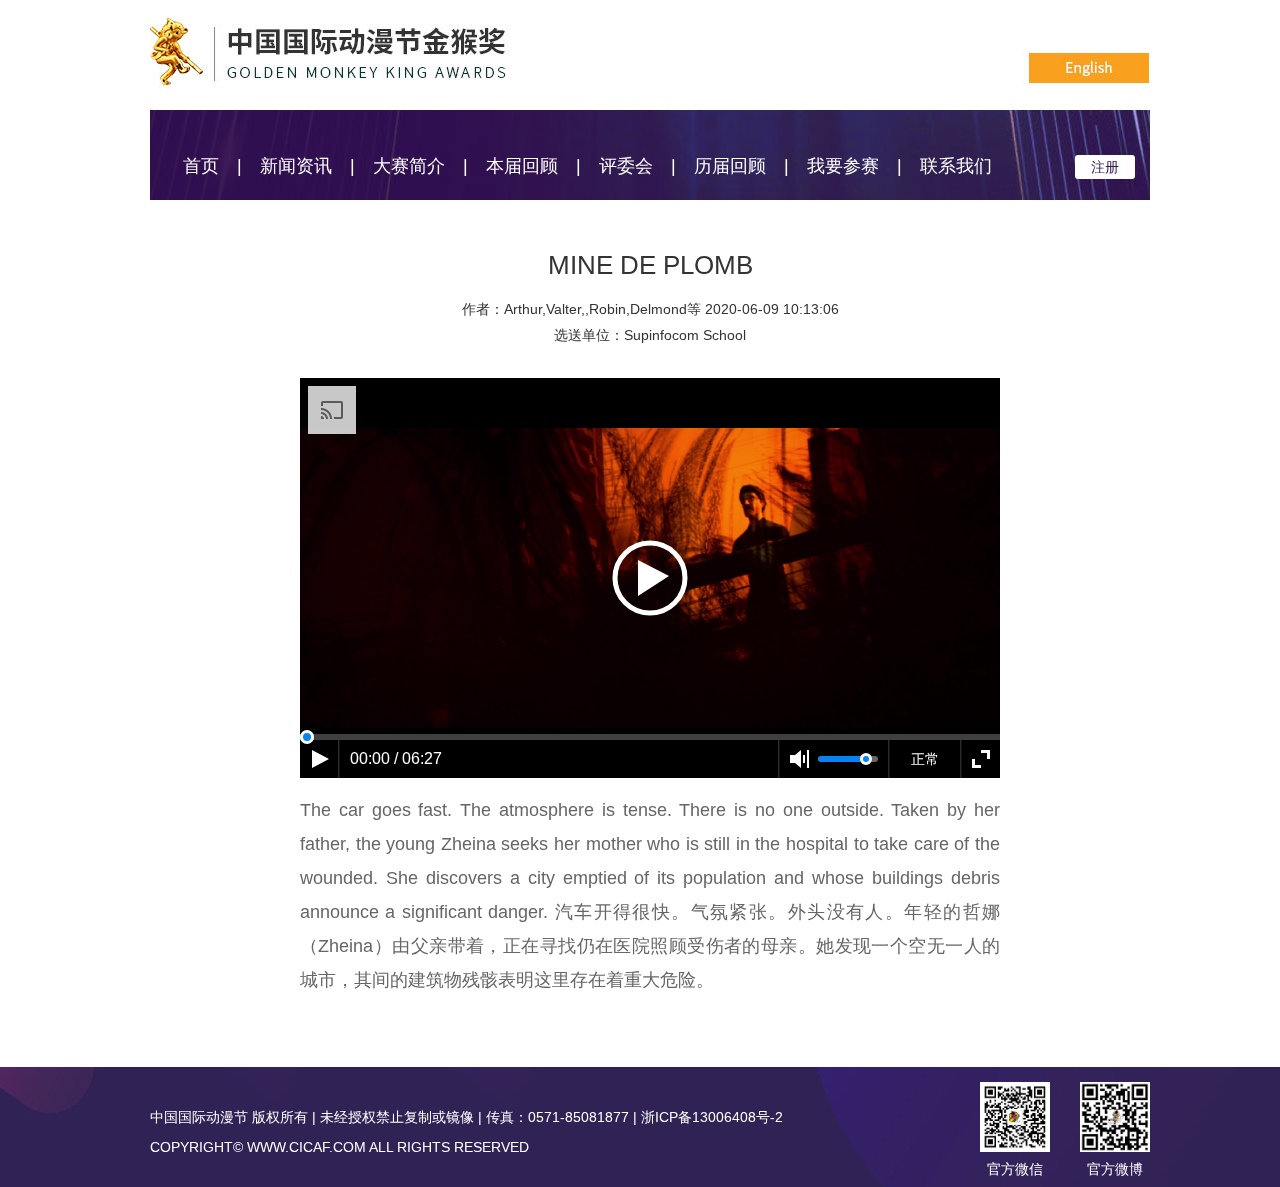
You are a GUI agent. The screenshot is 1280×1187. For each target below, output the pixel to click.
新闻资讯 (296, 166)
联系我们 (956, 166)
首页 (201, 166)
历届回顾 (730, 166)
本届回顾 (522, 166)
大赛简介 (409, 166)
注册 (1105, 167)
